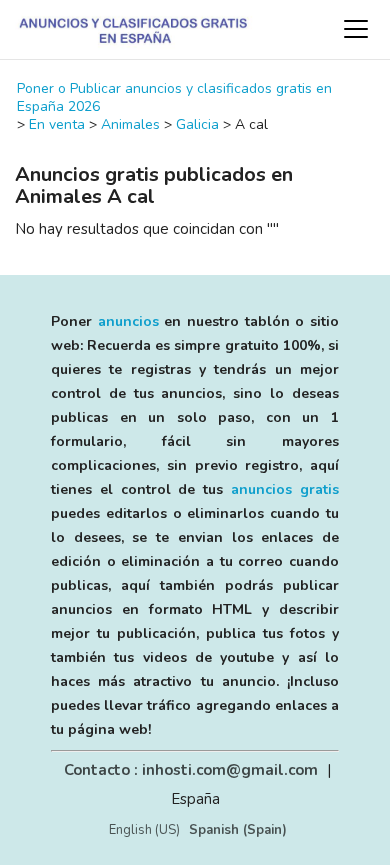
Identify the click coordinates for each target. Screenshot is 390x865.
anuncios (128, 321)
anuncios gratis (285, 489)
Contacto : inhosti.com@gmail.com (191, 770)
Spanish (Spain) (238, 830)
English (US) (144, 830)
